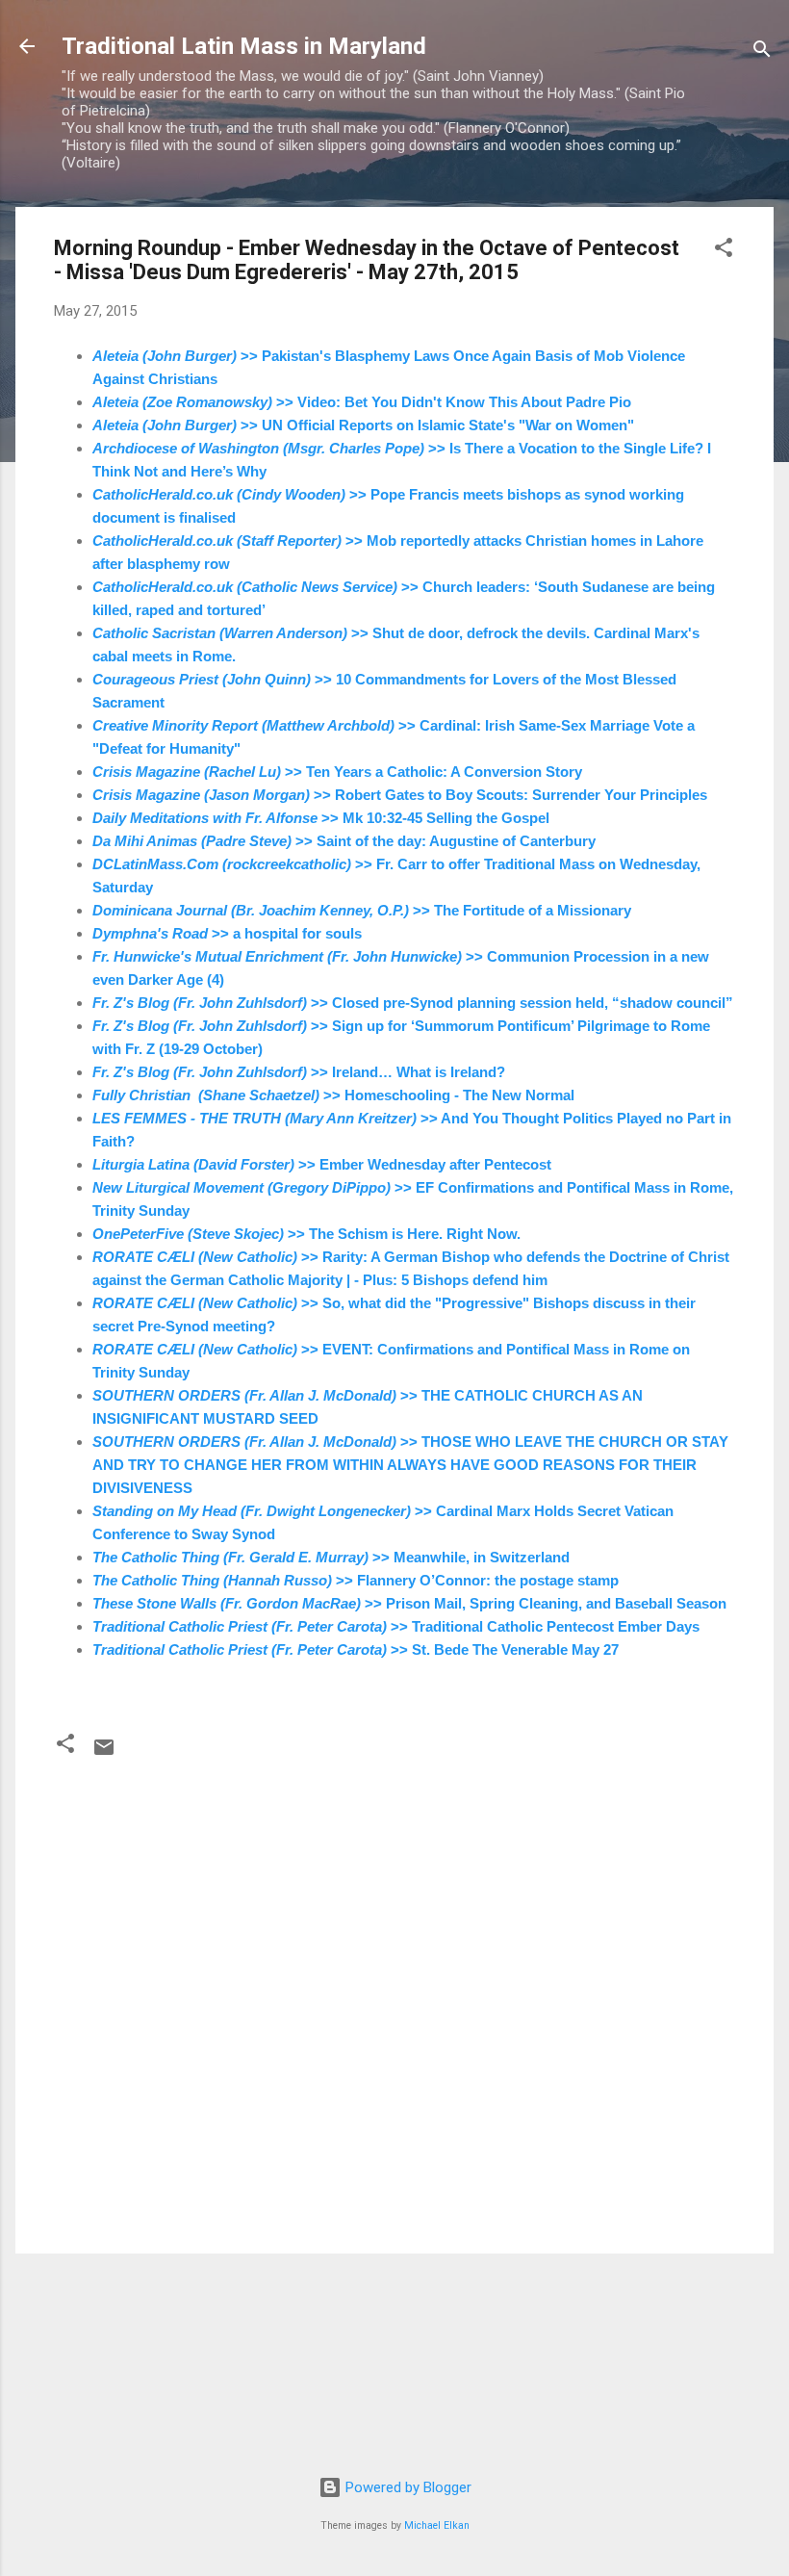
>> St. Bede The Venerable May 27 (356, 1649)
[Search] (762, 52)
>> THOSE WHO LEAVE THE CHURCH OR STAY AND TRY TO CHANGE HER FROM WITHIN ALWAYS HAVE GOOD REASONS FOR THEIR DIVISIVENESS (410, 1465)
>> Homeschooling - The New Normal (333, 1095)
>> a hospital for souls (227, 933)
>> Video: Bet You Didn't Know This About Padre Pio (362, 402)
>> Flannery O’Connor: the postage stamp (356, 1580)
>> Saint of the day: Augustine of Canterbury (344, 841)
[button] (724, 251)
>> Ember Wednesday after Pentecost (322, 1164)
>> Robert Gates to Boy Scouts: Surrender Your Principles (400, 795)
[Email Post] (104, 1754)
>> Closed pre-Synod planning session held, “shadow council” (413, 1003)
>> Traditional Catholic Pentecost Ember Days (396, 1626)
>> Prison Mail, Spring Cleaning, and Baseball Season (409, 1603)
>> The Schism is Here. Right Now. (306, 1234)
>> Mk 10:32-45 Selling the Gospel (321, 818)
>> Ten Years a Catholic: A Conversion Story (337, 772)
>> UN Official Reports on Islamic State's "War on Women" (363, 425)
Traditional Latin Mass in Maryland (244, 46)
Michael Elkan (437, 2525)
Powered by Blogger (407, 2487)
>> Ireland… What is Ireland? (299, 1072)
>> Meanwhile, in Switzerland (331, 1557)
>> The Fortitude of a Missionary (362, 910)
